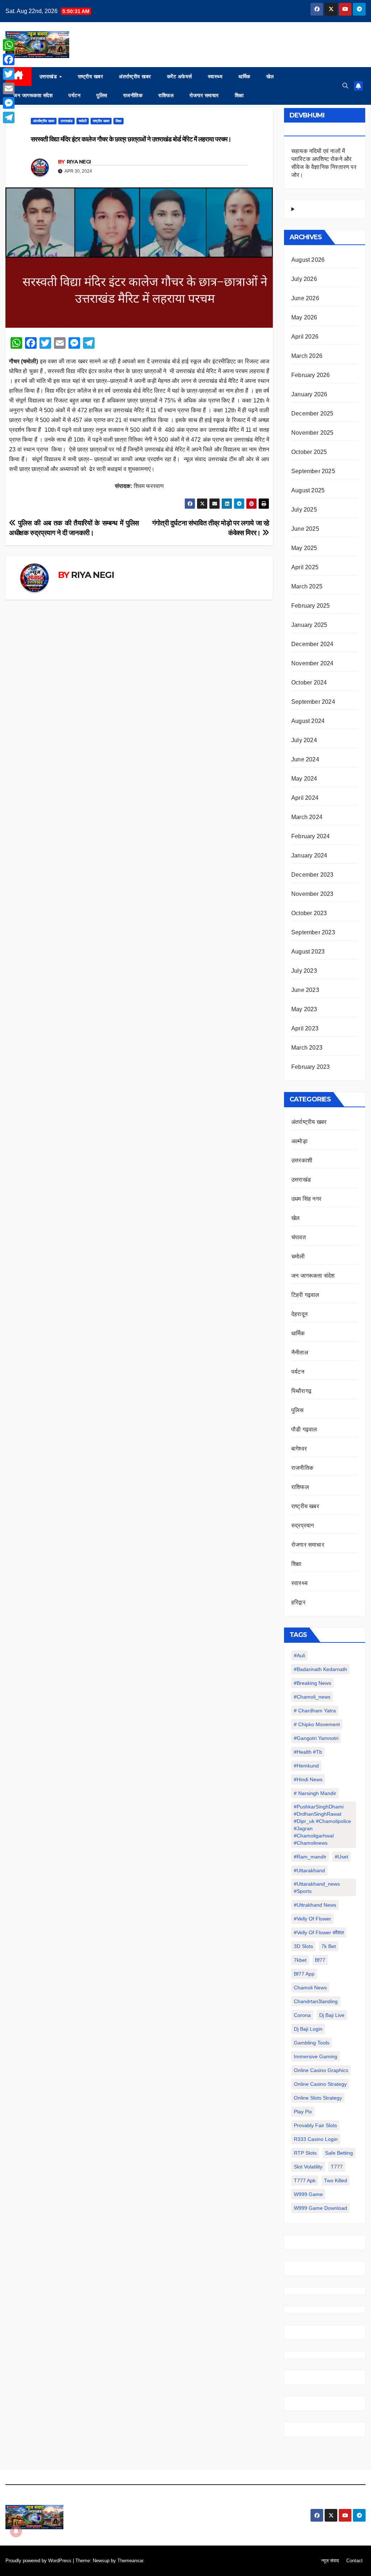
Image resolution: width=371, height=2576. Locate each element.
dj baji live (332, 2015)
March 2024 (307, 817)
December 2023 (312, 875)
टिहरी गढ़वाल (305, 1295)
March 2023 (307, 1048)
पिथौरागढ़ (301, 1391)
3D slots (303, 1946)
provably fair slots (315, 2125)
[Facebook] (9, 59)
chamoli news (310, 1988)
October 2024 (309, 683)
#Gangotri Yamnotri (316, 1738)
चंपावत (299, 1237)
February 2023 (311, 1067)
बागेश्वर (299, 1449)
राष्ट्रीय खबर (91, 77)
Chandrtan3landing (316, 2001)
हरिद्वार (298, 1602)
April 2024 (305, 798)
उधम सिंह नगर (306, 1199)
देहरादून (299, 1314)
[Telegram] (9, 117)
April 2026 (305, 337)
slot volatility (308, 2167)
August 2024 (308, 721)
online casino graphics (321, 2070)
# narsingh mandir (315, 1793)
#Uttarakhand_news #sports (317, 1887)
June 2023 (305, 990)
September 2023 (313, 932)
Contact (355, 2561)
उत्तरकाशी (302, 1160)
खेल (270, 77)
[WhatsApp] (9, 45)
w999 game (308, 2194)
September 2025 (313, 471)
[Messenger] (9, 103)
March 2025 (307, 586)
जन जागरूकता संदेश (33, 95)
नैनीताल (300, 1353)
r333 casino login (316, 2139)
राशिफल (166, 95)
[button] (345, 86)
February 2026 (311, 375)
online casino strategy (320, 2084)
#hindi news (308, 1779)
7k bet (329, 1946)
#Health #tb (308, 1752)
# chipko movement (317, 1724)
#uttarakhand (309, 1870)
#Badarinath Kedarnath (320, 1669)
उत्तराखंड (49, 77)
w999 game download (320, 2208)
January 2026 (309, 394)
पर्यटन (74, 95)
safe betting (339, 2153)
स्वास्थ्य (215, 77)
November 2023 (312, 894)
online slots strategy (318, 2098)
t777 (337, 2167)
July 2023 (304, 971)
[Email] (9, 88)
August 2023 (308, 952)
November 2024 (312, 663)
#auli (299, 1655)
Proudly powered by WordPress (39, 2561)
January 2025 (309, 625)
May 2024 (304, 779)
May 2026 (304, 317)
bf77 (320, 1960)
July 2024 (304, 740)
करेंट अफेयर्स (180, 77)
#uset (341, 1857)
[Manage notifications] (16, 2531)
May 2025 (304, 548)
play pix (303, 2112)
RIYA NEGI (79, 162)
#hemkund (306, 1766)
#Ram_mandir (310, 1857)
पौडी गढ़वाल (304, 1429)
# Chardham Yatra (315, 1711)
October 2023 (309, 913)
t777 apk (305, 2180)
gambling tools (312, 2043)
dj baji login (308, 2029)
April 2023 (305, 1028)
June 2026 (305, 298)
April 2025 (305, 567)
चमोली (83, 121)
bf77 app (304, 1974)
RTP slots (305, 2153)
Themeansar (130, 2561)
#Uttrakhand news (315, 1905)
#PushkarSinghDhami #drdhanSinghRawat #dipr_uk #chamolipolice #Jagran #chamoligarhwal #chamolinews (322, 1825)
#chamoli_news (312, 1697)
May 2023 (304, 1009)
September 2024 (313, 702)
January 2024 (309, 855)
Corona (302, 2015)
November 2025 (312, 433)
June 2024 (305, 759)
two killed (335, 2180)
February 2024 (311, 836)
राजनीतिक (133, 95)
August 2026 (308, 260)
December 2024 (312, 644)
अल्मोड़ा (299, 1141)
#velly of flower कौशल (319, 1932)
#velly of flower (312, 1919)
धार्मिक (244, 77)
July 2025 (304, 510)
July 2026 (304, 279)
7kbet (300, 1960)
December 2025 (312, 414)
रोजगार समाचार (204, 95)
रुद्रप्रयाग (303, 1525)
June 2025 (305, 529)
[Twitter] (9, 74)
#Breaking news (312, 1683)
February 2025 (311, 606)
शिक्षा (239, 95)
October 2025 (309, 452)
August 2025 (308, 490)
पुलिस (102, 95)
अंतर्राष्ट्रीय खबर (135, 77)
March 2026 (307, 356)
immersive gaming (316, 2056)
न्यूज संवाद (330, 2561)
